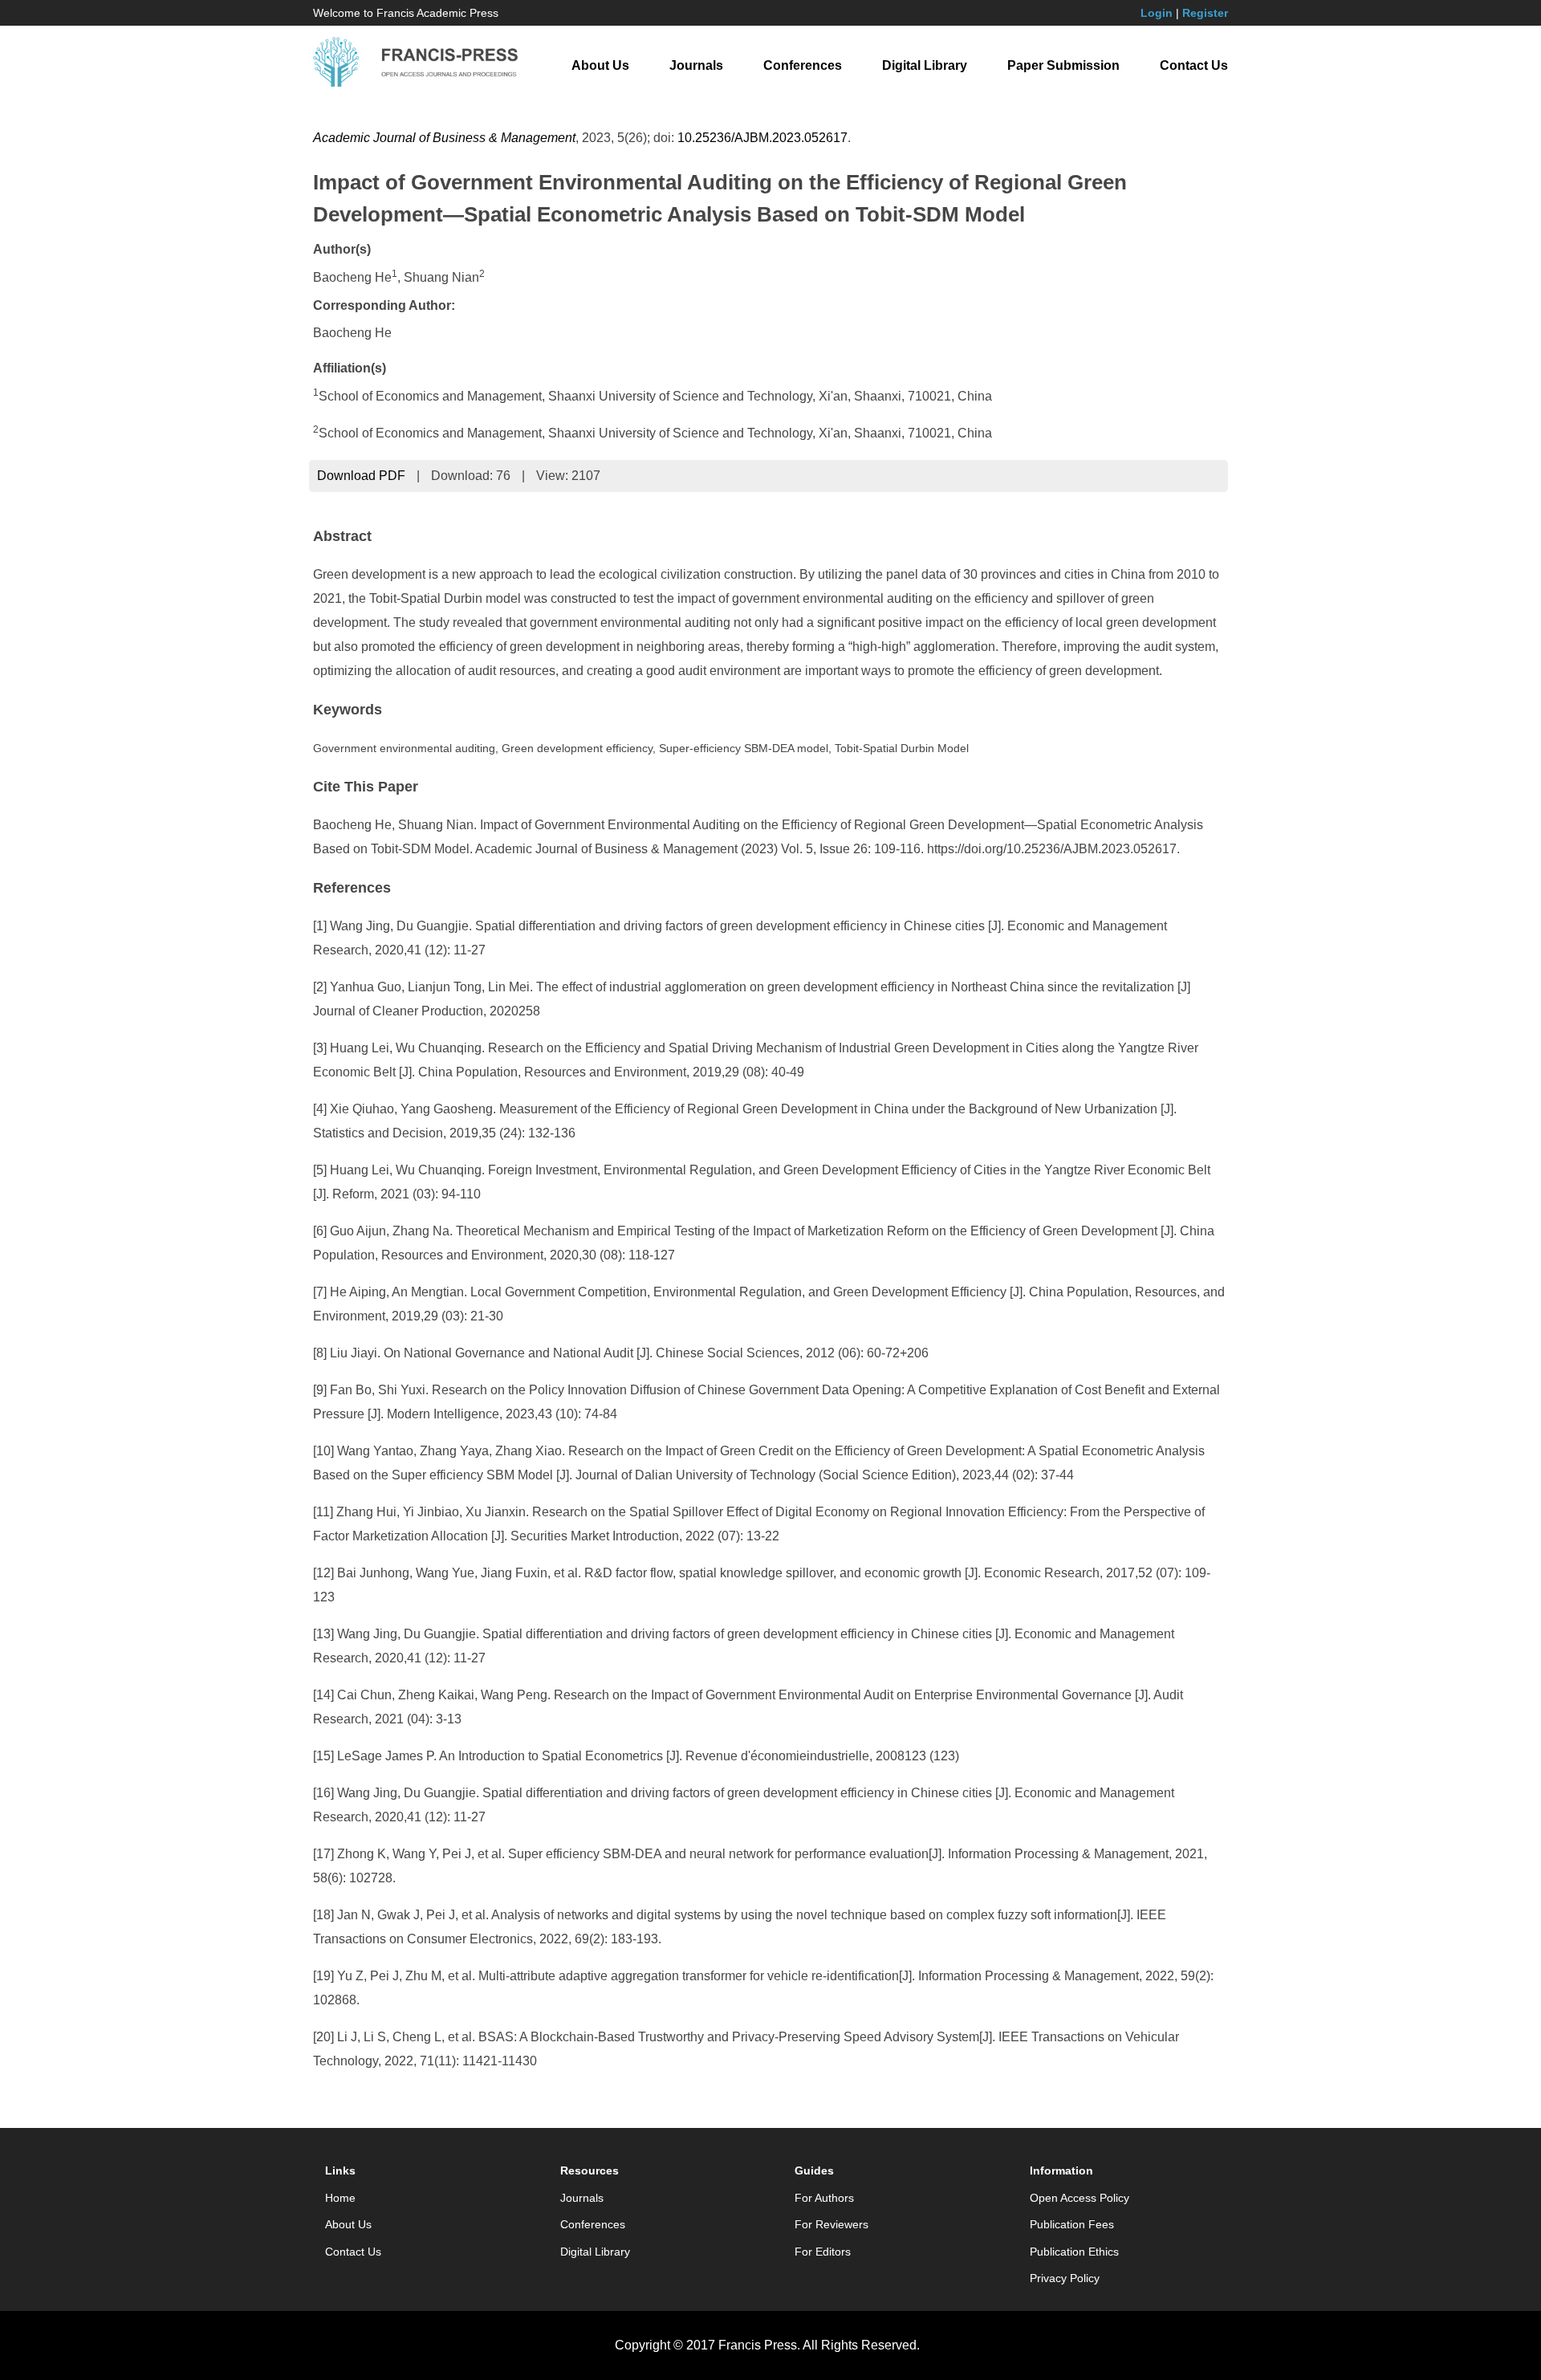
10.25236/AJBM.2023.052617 (762, 138)
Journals (696, 65)
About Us (600, 65)
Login (1157, 13)
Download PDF (361, 476)
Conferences (803, 65)
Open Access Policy (1080, 2198)
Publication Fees (1072, 2224)
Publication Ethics (1074, 2252)
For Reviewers (831, 2224)
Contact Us (1194, 65)
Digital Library (925, 65)
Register (1205, 13)
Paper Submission (1063, 65)
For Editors (823, 2252)
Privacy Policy (1065, 2278)
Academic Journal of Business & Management (444, 138)
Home (340, 2198)
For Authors (824, 2198)
